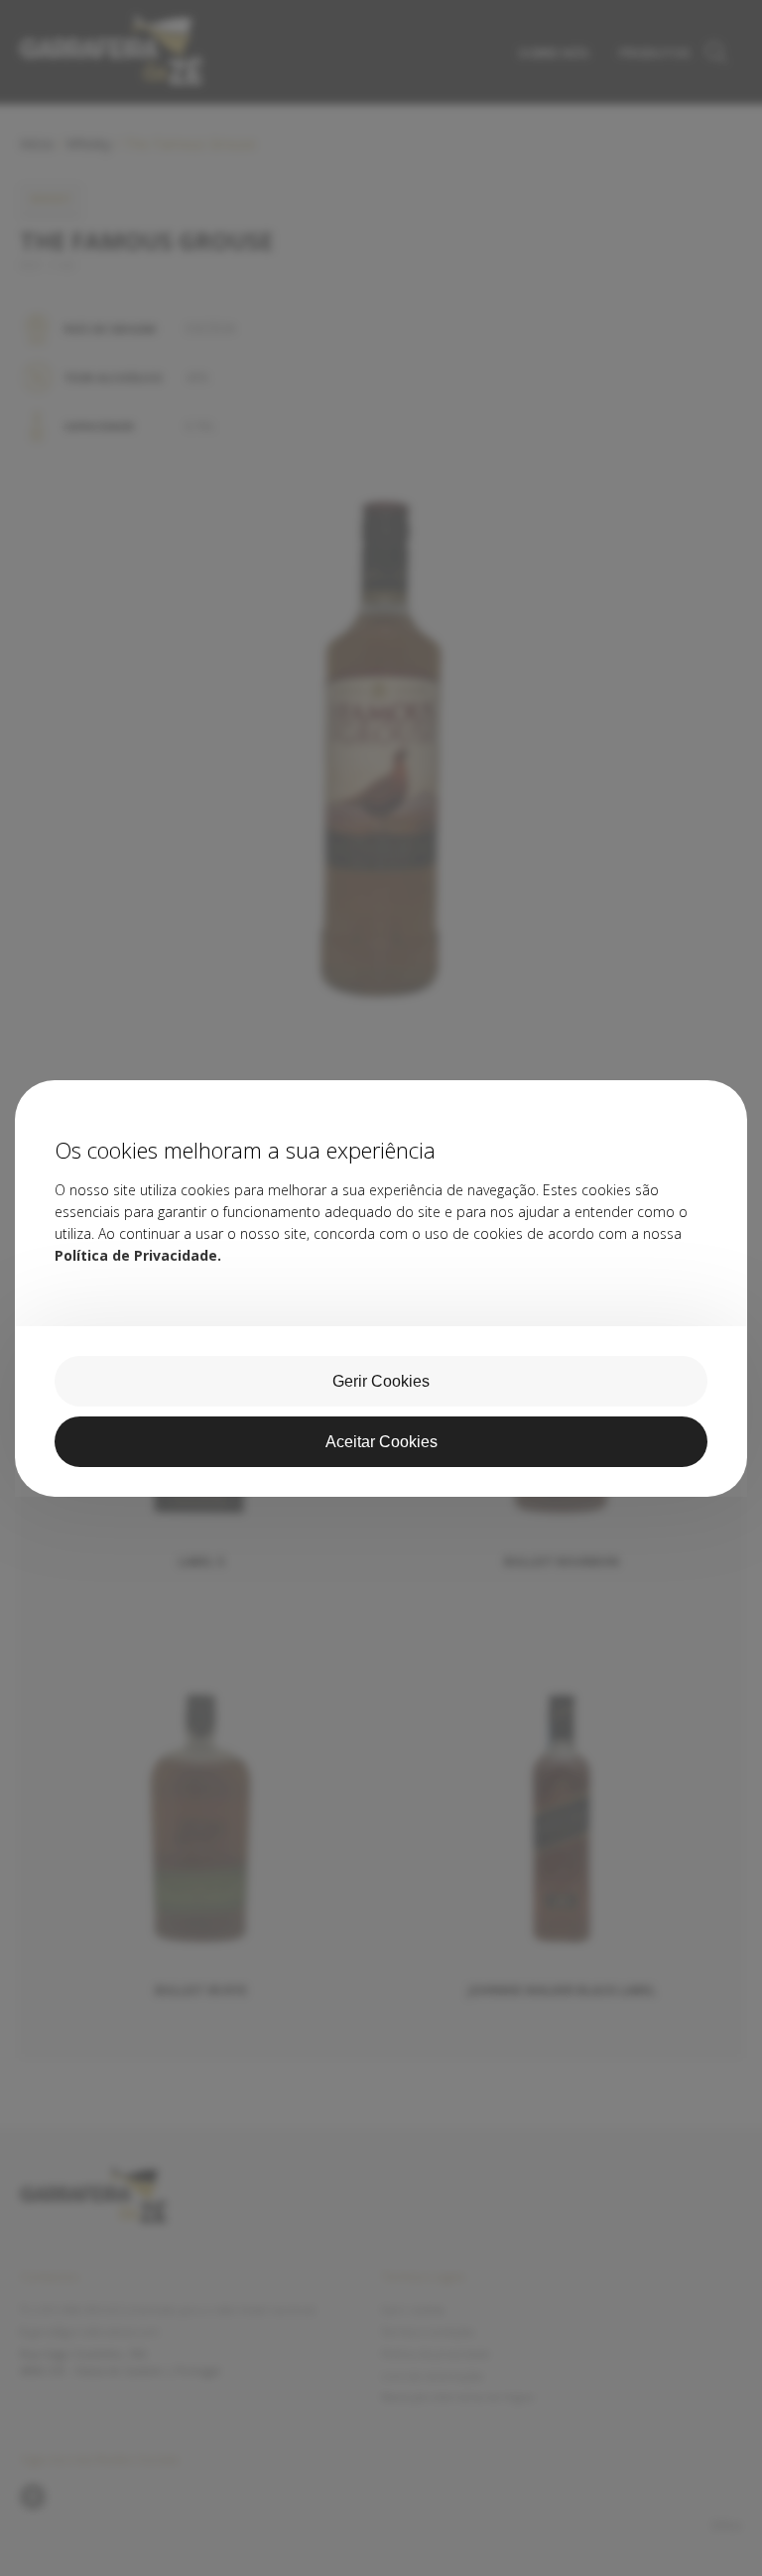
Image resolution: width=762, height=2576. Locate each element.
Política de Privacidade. (138, 1255)
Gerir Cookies (381, 1381)
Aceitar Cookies (381, 1442)
